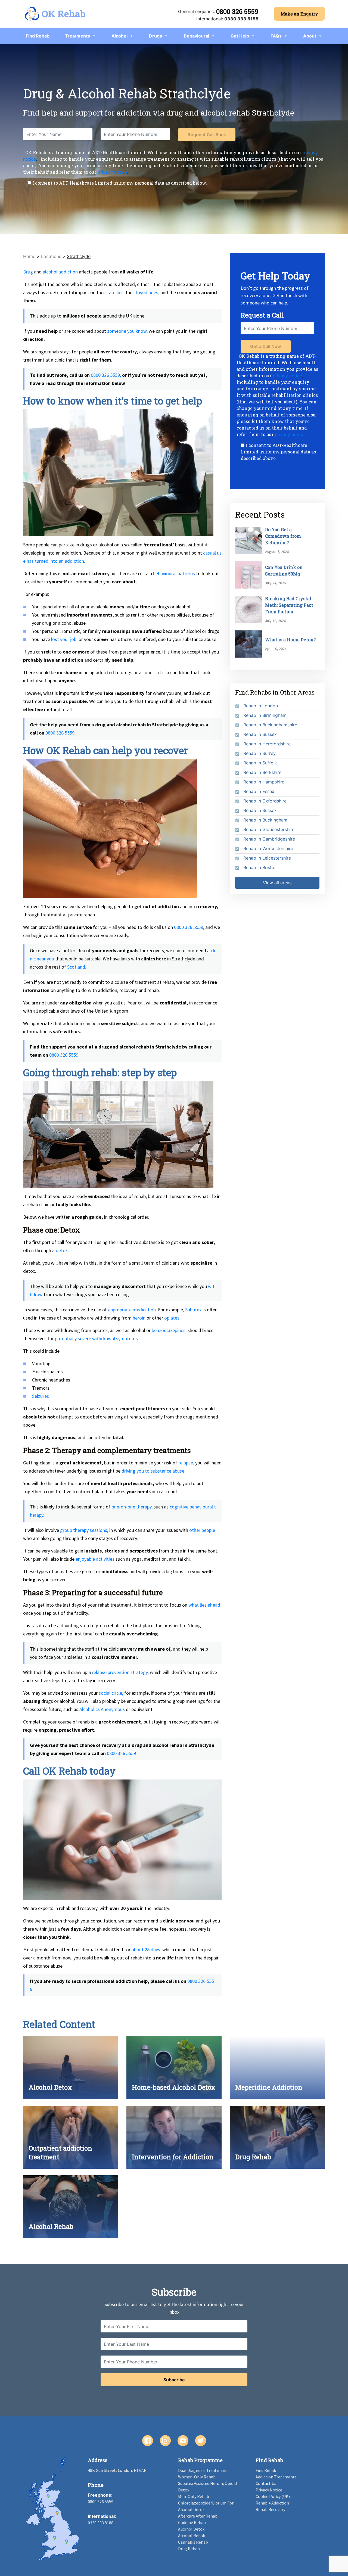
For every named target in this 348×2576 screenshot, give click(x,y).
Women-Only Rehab (197, 2477)
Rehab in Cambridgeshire (269, 839)
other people (202, 1530)
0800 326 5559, (106, 375)
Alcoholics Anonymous (102, 1709)
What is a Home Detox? (290, 640)
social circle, (111, 1693)
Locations (51, 256)
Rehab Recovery (270, 2509)
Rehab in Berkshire (262, 772)
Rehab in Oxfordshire (265, 801)
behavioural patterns (174, 573)
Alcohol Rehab (192, 2535)
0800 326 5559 (237, 11)
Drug (28, 272)
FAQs (276, 36)
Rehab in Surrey (260, 753)
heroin (139, 1318)
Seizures (41, 1396)
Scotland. (77, 967)
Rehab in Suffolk (260, 763)
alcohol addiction (60, 272)
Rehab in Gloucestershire (269, 829)
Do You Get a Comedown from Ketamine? (283, 536)
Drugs (156, 36)
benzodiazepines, (169, 1330)
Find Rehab (38, 36)
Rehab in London (261, 706)
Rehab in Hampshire (264, 782)
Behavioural (196, 36)
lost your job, (64, 639)
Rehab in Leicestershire (267, 858)
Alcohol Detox (191, 2529)
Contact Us (266, 2483)
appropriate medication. (132, 1310)
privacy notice (112, 172)
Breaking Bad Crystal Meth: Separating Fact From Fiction (289, 605)
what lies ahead (204, 1605)
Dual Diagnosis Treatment (203, 2470)
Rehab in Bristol (259, 867)
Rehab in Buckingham (265, 820)
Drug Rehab (189, 2549)
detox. (62, 1250)
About (310, 36)
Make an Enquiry (299, 14)
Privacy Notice (269, 2490)
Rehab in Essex (259, 791)
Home (29, 256)
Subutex (193, 1310)
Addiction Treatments (276, 2477)
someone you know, (127, 331)
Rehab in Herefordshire (267, 744)
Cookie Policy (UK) (273, 2496)
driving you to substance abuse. (153, 1471)
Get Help (240, 36)
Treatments (77, 36)
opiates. (172, 1318)
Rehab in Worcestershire (268, 848)
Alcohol (119, 36)
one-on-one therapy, (132, 1507)
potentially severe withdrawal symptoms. (97, 1338)
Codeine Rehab (192, 2522)
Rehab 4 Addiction (272, 2503)
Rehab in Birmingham (265, 715)
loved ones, (148, 292)
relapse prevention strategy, (120, 1672)
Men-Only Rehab (194, 2496)
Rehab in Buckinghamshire (270, 725)
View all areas (277, 883)
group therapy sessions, (84, 1530)
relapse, (186, 1463)
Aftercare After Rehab (198, 2516)
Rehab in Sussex (260, 734)
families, (116, 292)
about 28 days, (146, 1950)
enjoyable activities (95, 1559)
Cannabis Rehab (193, 2542)
